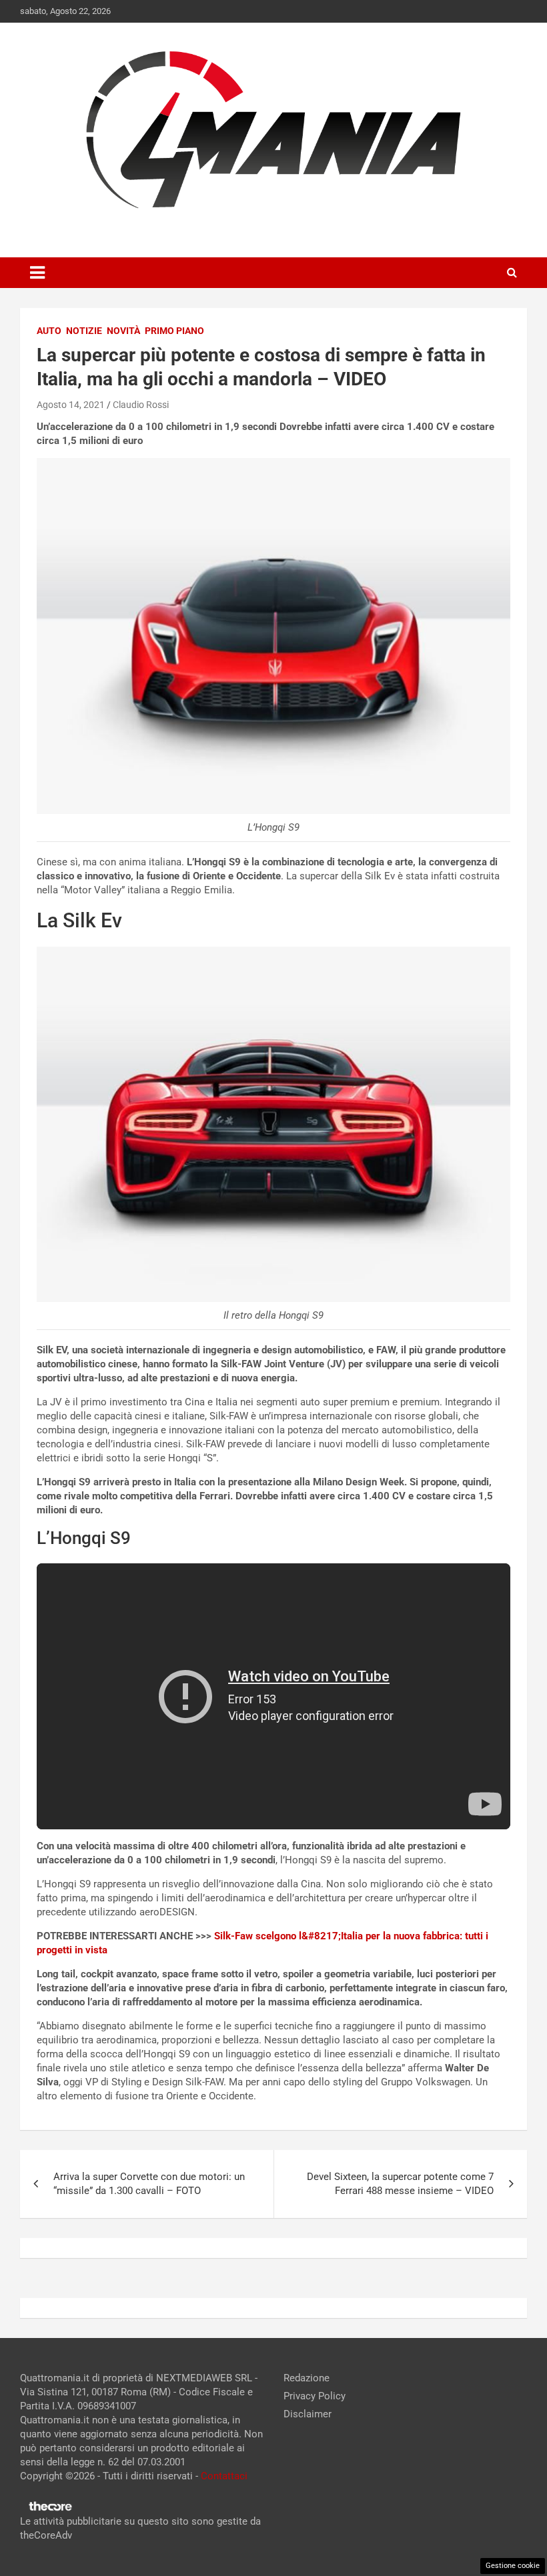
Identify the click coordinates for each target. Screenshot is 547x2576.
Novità (123, 331)
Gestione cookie (513, 2566)
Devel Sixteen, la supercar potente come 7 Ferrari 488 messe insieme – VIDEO (400, 2184)
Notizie (84, 331)
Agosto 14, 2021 (71, 405)
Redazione (307, 2378)
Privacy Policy (315, 2396)
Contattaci (224, 2476)
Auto (49, 331)
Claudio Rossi (141, 405)
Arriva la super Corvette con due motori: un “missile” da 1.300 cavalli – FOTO (149, 2184)
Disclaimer (308, 2414)
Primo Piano (174, 331)
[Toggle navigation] (37, 273)
